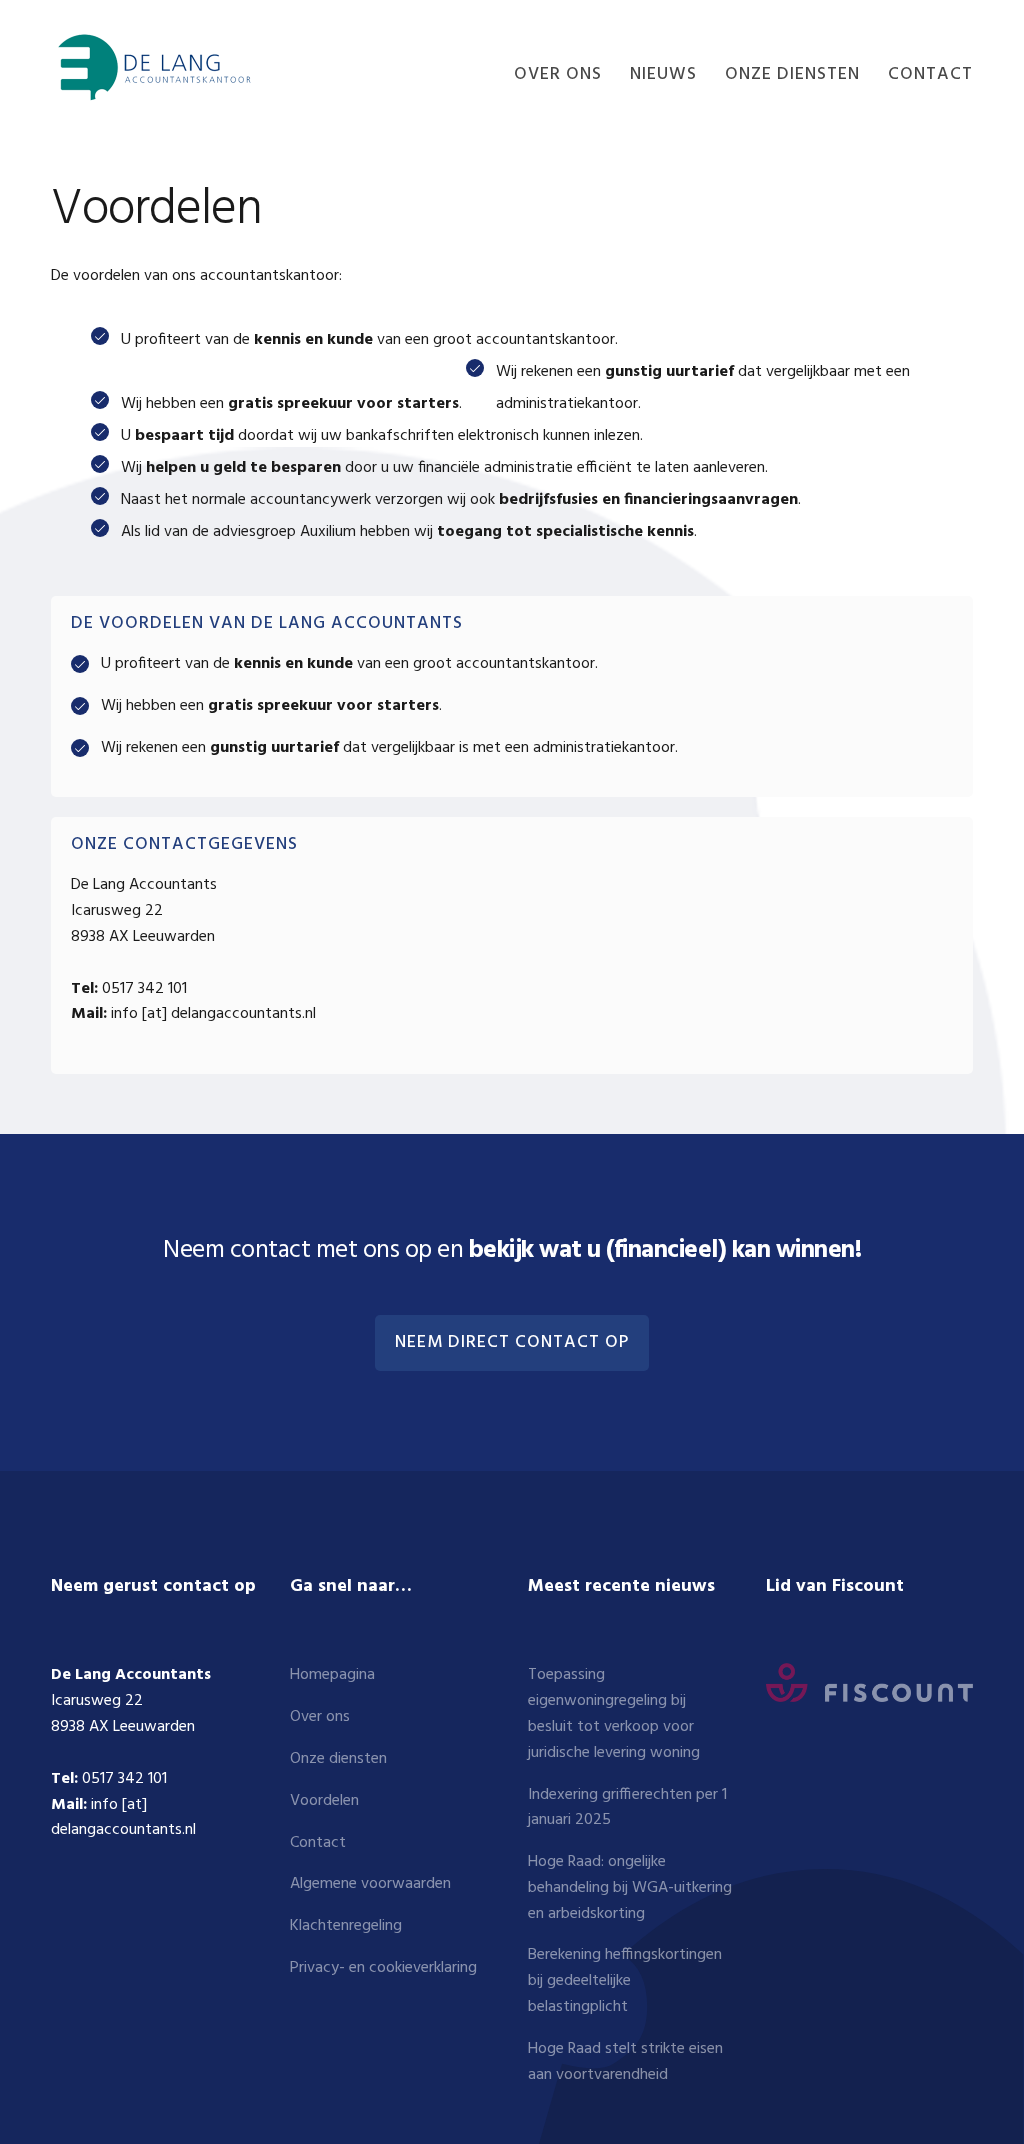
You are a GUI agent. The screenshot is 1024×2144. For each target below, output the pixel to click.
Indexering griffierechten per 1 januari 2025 (627, 1808)
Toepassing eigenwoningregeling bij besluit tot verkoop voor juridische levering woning (614, 1713)
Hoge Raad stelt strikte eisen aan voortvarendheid (625, 2062)
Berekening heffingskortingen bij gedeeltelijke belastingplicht (625, 1981)
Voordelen (324, 1801)
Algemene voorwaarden (370, 1884)
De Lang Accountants (151, 67)
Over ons (320, 1717)
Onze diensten (338, 1759)
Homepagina (332, 1675)
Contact (318, 1843)
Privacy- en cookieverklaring (383, 1968)
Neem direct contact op (512, 1343)
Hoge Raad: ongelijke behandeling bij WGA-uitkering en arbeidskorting (630, 1888)
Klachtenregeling (346, 1926)
